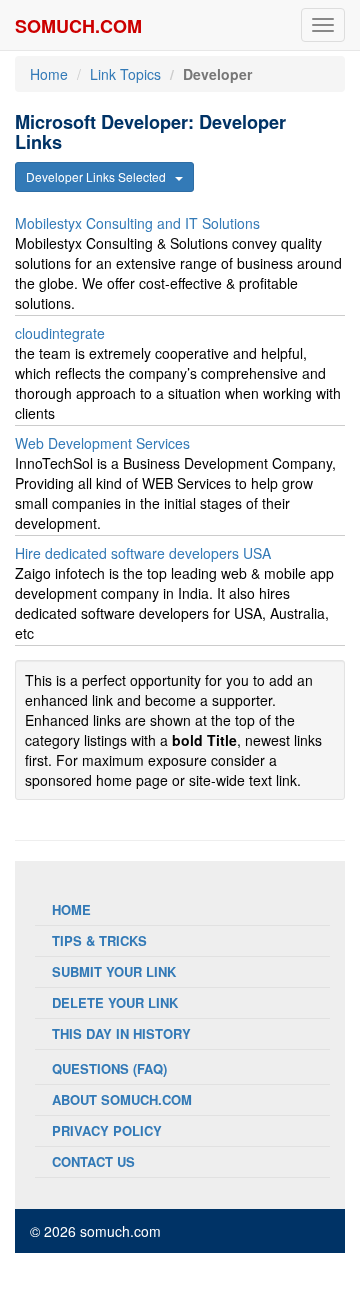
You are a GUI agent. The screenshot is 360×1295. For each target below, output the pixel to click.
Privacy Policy (107, 1130)
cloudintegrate (60, 333)
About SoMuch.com (122, 1099)
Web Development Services (102, 443)
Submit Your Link (114, 971)
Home (49, 74)
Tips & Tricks (99, 940)
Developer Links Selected (100, 176)
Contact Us (93, 1161)
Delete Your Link (115, 1002)
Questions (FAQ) (109, 1068)
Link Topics (125, 74)
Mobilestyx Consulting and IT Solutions (137, 223)
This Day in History (121, 1033)
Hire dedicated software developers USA (143, 553)
